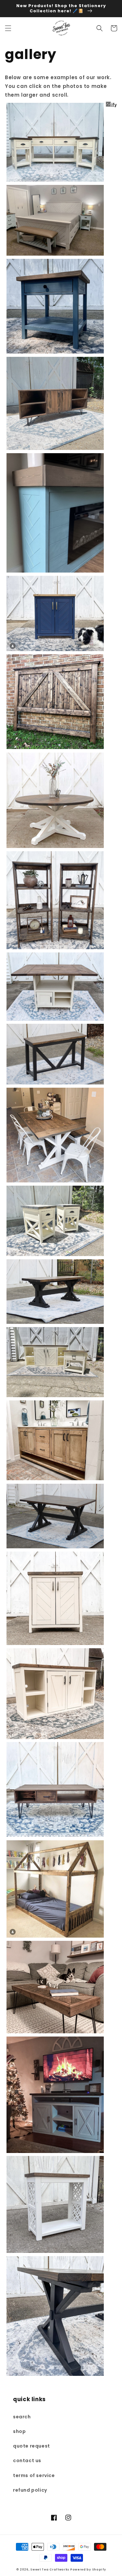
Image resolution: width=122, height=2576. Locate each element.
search (22, 2417)
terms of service (34, 2475)
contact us (27, 2461)
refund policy (30, 2490)
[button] (8, 28)
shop (19, 2431)
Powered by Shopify (88, 2570)
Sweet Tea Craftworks (50, 2570)
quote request (32, 2446)
